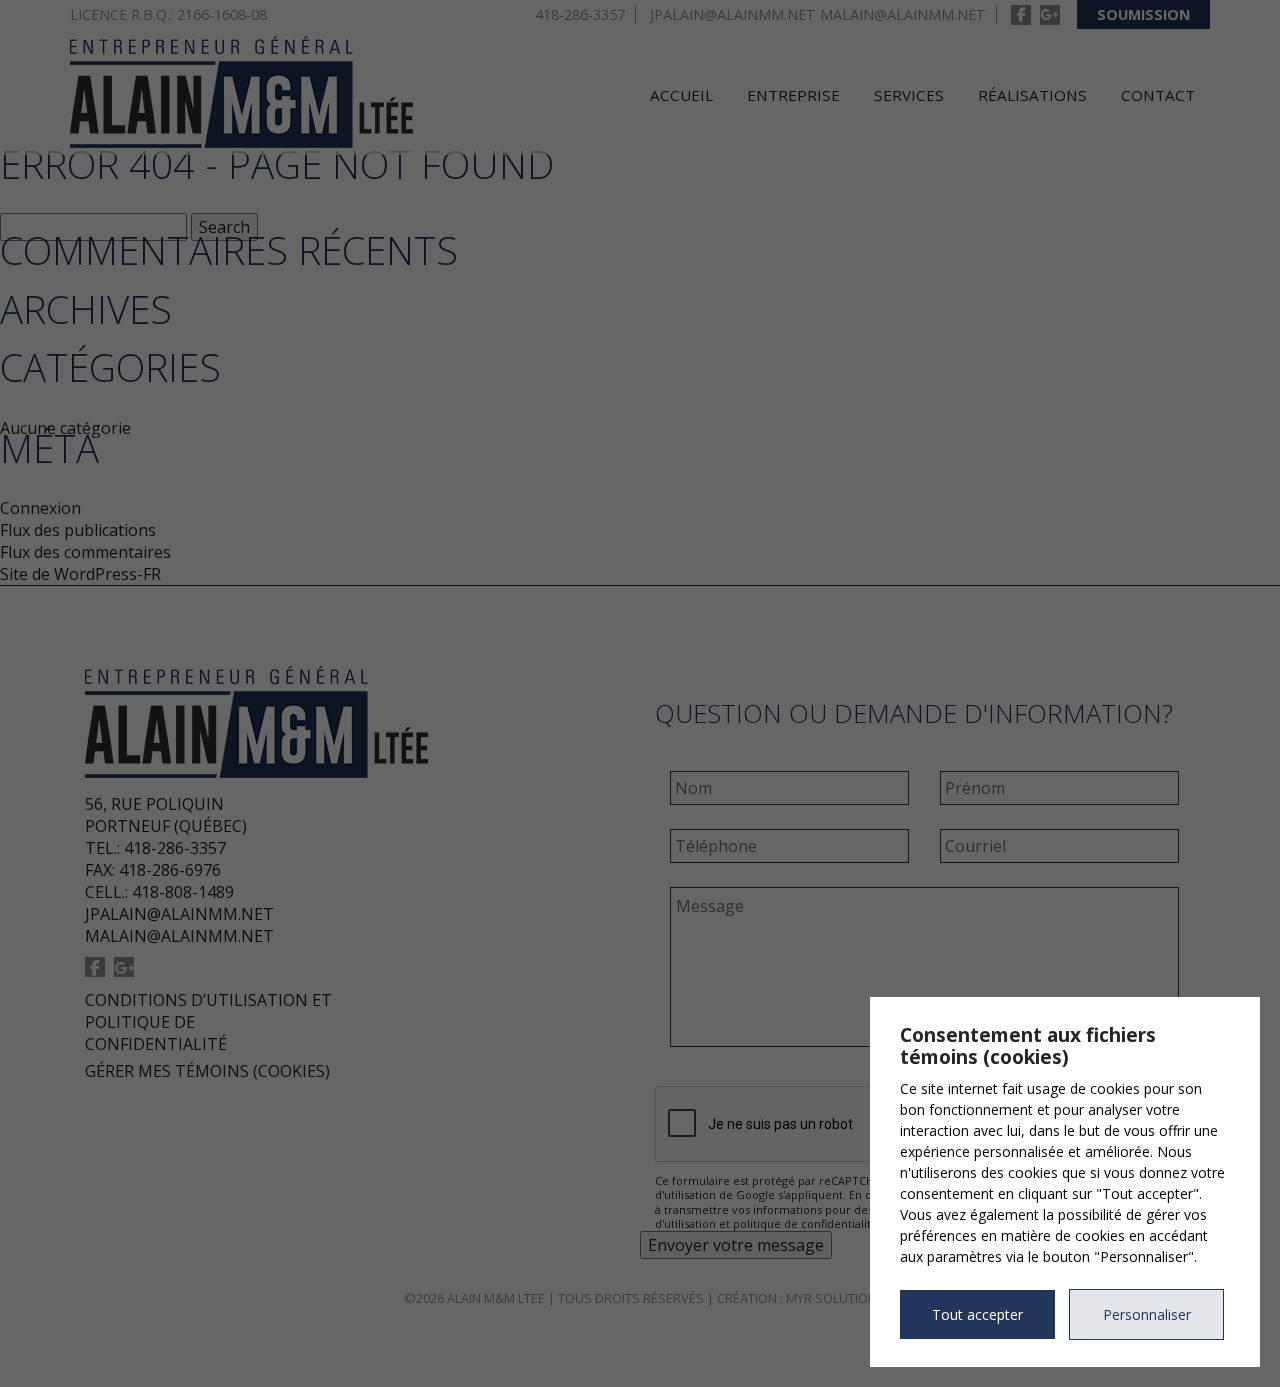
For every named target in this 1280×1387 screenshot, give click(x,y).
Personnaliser (1147, 1314)
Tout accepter (977, 1314)
